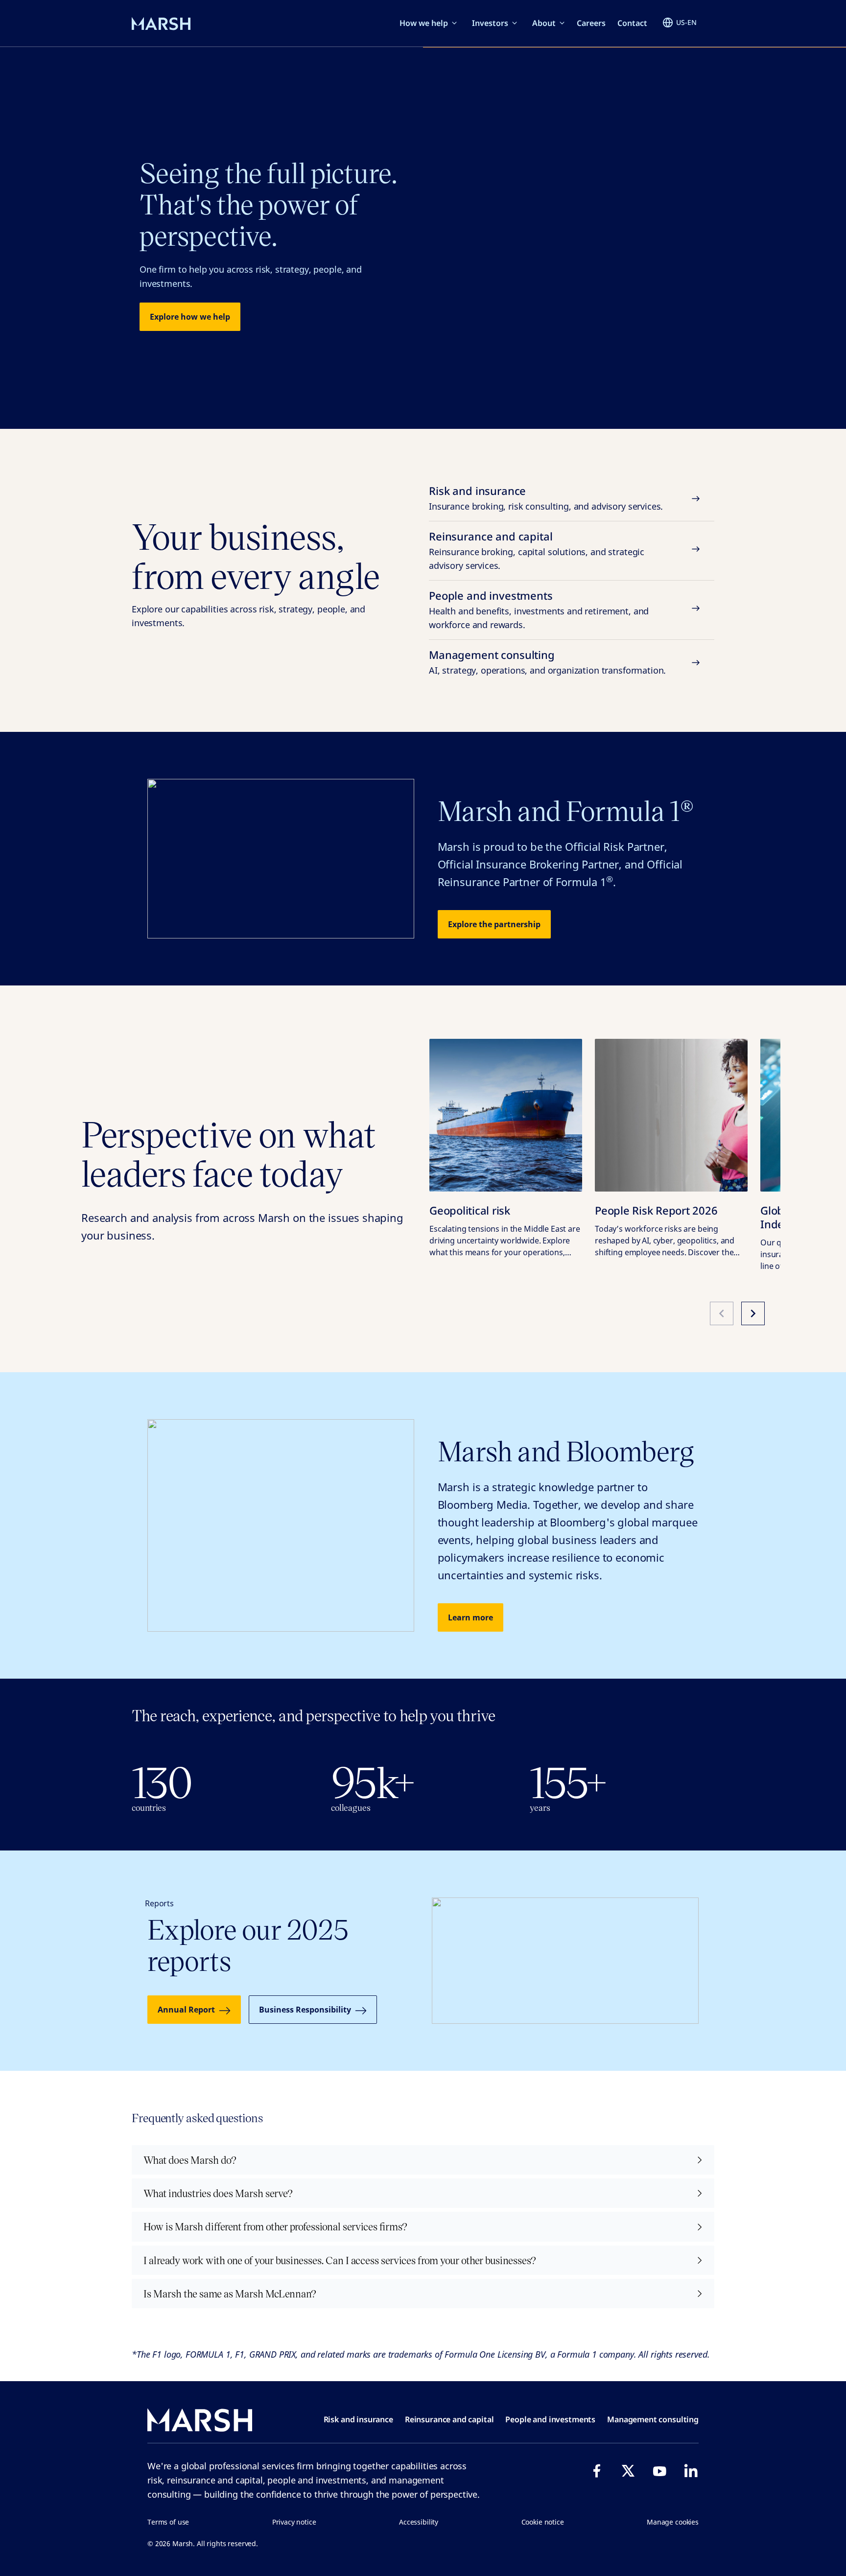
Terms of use (168, 2522)
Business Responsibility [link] (305, 2010)
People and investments (539, 609)
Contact (632, 23)
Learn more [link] (470, 1617)
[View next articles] (753, 1313)
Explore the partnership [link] (494, 924)
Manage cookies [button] (673, 2522)
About (544, 23)
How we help (424, 23)
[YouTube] (659, 2471)
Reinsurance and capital (537, 550)
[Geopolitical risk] (506, 1115)
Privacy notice (294, 2522)
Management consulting (547, 662)
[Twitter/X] (628, 2471)
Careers (591, 23)
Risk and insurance (546, 498)
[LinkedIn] (691, 2471)
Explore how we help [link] (190, 317)
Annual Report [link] (186, 2010)
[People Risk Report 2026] (671, 1115)
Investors (490, 23)
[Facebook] (597, 2471)
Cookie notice (543, 2522)
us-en (686, 22)
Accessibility (419, 2522)
